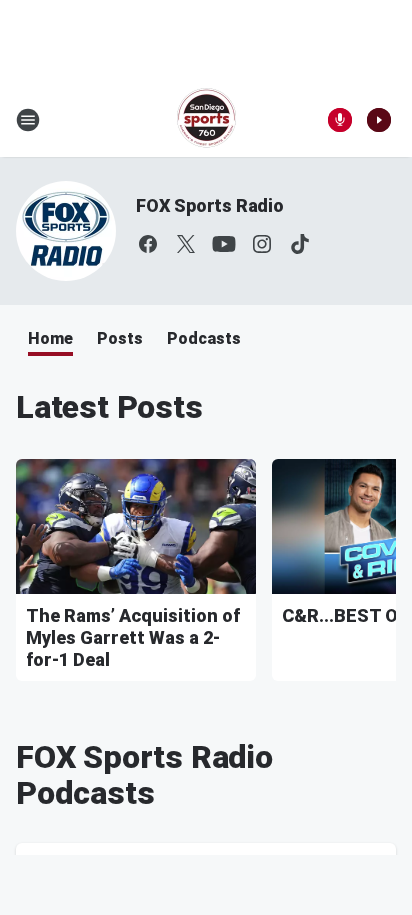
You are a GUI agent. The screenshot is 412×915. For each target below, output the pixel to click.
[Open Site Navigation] (28, 120)
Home (50, 338)
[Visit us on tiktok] (300, 244)
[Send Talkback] (340, 120)
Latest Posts (109, 407)
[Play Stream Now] (379, 120)
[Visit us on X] (186, 244)
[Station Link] (206, 120)
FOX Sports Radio (210, 205)
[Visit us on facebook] (148, 244)
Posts (120, 338)
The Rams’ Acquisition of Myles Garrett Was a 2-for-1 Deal (133, 637)
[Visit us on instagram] (262, 244)
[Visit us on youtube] (224, 244)
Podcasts (204, 338)
